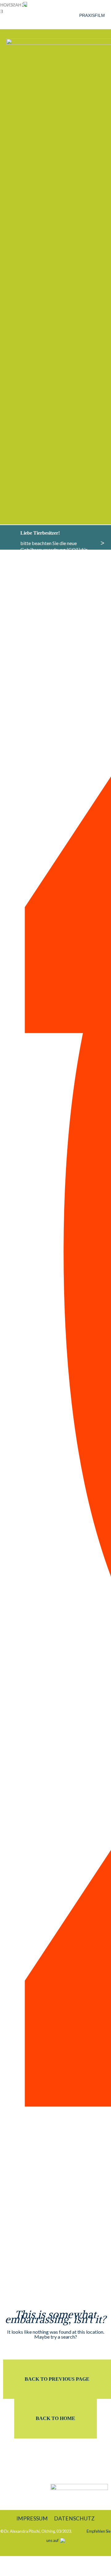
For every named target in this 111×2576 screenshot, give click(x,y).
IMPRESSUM (32, 2518)
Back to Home (55, 2418)
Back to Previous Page (57, 2379)
